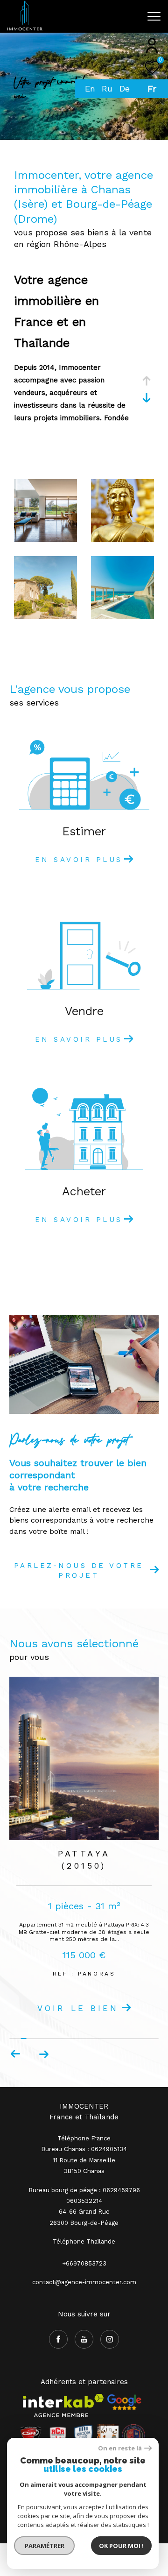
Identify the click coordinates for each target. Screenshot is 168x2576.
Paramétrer (45, 2546)
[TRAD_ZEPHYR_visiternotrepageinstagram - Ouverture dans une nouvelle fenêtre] (110, 2372)
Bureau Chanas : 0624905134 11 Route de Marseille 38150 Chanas (84, 2193)
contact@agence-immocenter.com (84, 2315)
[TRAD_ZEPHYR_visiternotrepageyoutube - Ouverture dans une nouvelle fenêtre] (84, 2372)
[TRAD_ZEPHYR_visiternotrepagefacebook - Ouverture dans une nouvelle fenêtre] (58, 2372)
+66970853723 (84, 2296)
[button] (44, 2087)
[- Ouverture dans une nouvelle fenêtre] (124, 2435)
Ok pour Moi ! (121, 2546)
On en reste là (120, 2448)
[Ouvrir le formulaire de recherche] (132, 16)
